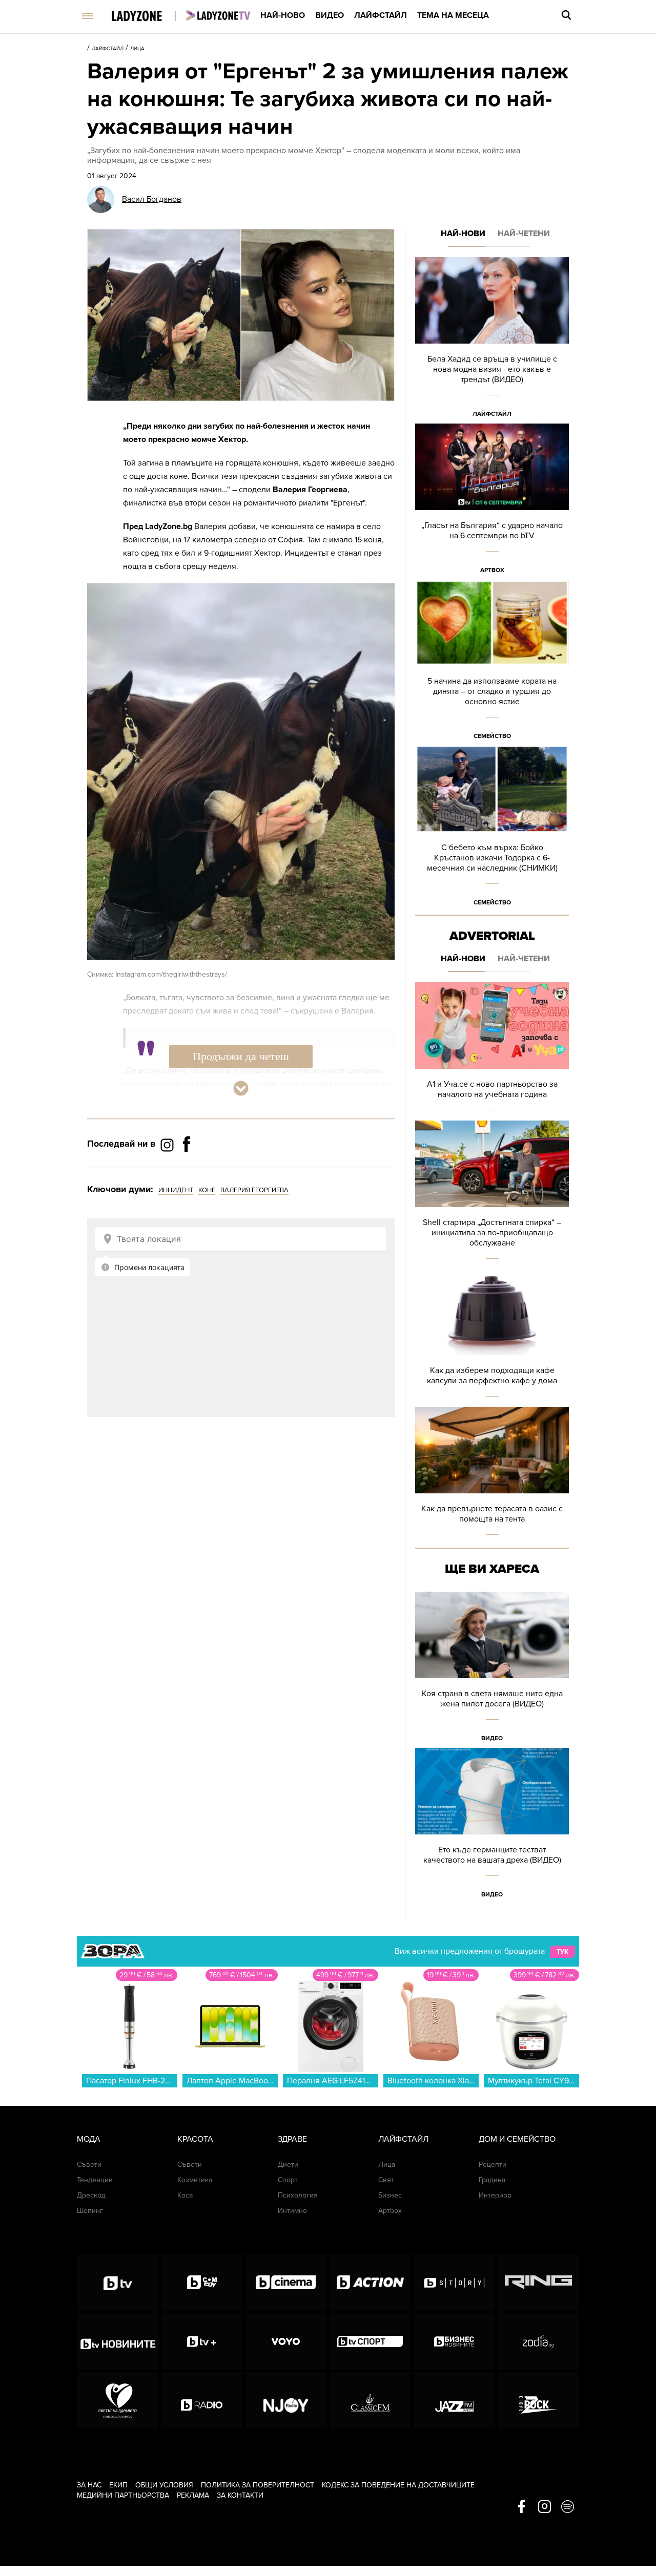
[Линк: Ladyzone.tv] (218, 15)
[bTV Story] (454, 2283)
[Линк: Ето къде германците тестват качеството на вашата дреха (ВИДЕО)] (492, 1826)
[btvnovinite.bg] (118, 2341)
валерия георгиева (254, 1190)
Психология (298, 2195)
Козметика (195, 2180)
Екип (118, 2485)
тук (562, 1952)
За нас (89, 2485)
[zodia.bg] (538, 2341)
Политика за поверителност (258, 2485)
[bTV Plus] (202, 2341)
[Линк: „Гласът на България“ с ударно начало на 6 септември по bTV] (492, 502)
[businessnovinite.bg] (454, 2341)
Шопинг (90, 2211)
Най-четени (524, 234)
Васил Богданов (152, 199)
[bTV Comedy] (202, 2283)
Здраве (292, 2139)
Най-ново (283, 15)
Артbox (492, 570)
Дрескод (91, 2195)
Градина (492, 2180)
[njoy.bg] (286, 2400)
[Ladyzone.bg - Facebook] (187, 1167)
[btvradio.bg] (202, 2400)
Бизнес (390, 2195)
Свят (386, 2180)
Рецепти (493, 2165)
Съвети (89, 2165)
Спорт (288, 2180)
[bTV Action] (370, 2283)
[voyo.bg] (286, 2341)
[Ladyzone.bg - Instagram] (168, 1145)
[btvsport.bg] (370, 2341)
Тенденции (95, 2180)
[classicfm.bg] (370, 2400)
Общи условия (164, 2485)
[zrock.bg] (538, 2400)
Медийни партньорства (123, 2495)
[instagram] (545, 2507)
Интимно (292, 2211)
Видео (330, 15)
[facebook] (521, 2507)
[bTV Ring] (538, 2283)
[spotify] (568, 2507)
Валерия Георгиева (310, 490)
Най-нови (463, 234)
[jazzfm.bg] (454, 2400)
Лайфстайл (381, 15)
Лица (137, 49)
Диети (288, 2165)
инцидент (176, 1190)
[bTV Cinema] (286, 2283)
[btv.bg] (118, 2283)
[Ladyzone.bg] (147, 17)
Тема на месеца (453, 15)
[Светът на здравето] (118, 2400)
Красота (195, 2139)
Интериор (495, 2195)
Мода (89, 2139)
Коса (185, 2195)
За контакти (240, 2495)
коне (207, 1190)
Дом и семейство (517, 2139)
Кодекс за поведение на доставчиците (398, 2485)
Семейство (492, 736)
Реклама (193, 2495)
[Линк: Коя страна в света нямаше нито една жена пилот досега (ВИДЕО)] (492, 1670)
